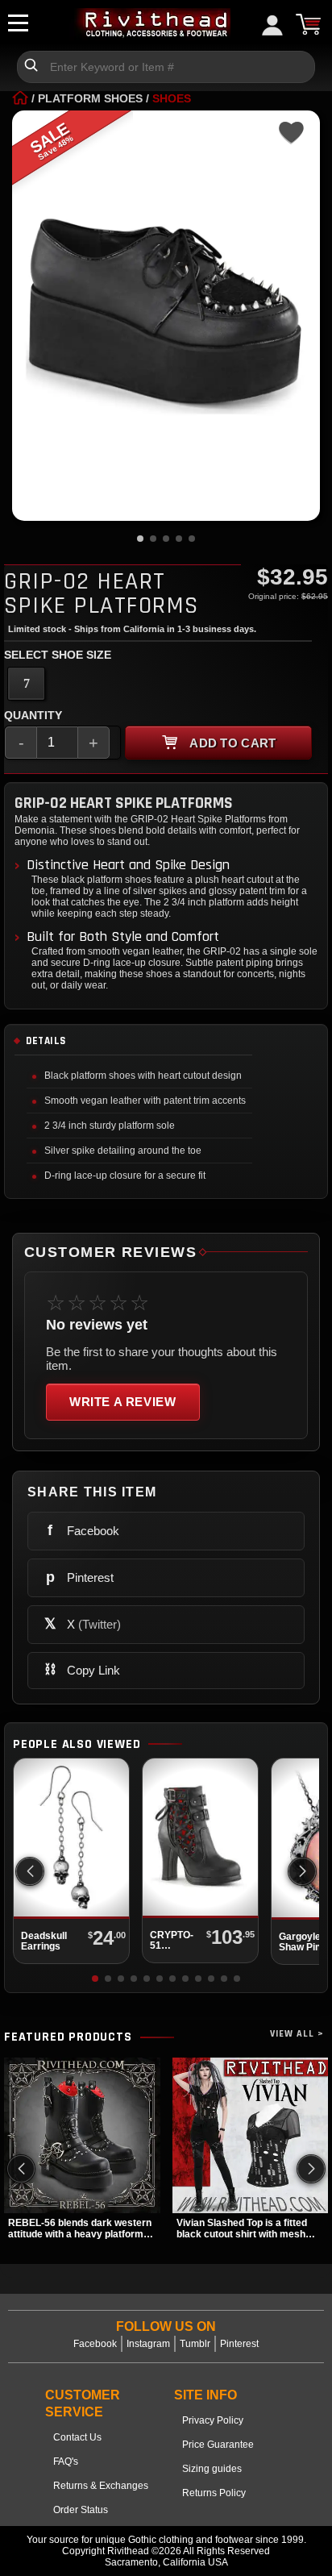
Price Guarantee (218, 2445)
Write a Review (123, 1402)
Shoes (172, 98)
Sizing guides (212, 2469)
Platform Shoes (90, 98)
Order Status (81, 2510)
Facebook (95, 2344)
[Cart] (308, 24)
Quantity (33, 715)
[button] (302, 1871)
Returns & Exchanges (101, 2486)
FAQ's (66, 2462)
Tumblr (195, 2344)
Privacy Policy (213, 2420)
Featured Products (68, 2037)
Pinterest (239, 2344)
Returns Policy (214, 2493)
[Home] (20, 98)
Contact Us (77, 2437)
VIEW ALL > (297, 2034)
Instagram (148, 2344)
